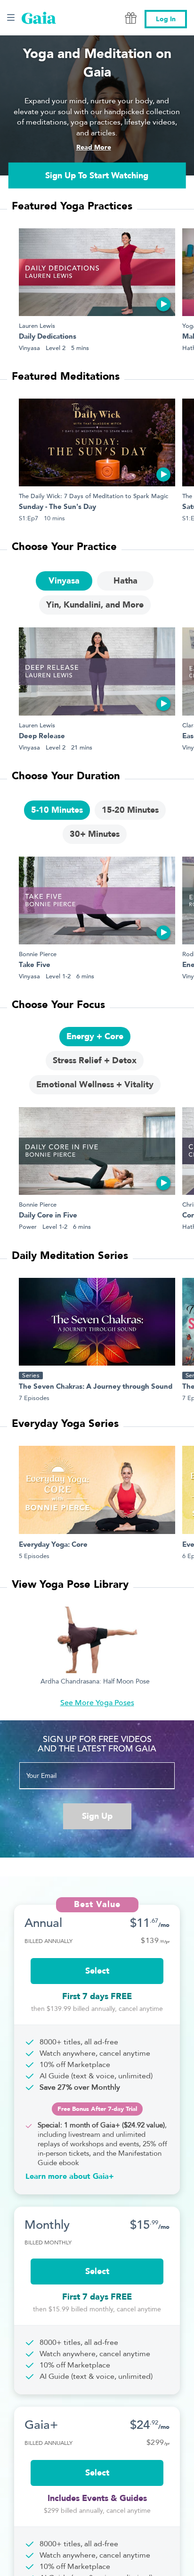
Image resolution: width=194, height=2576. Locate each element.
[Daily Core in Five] (97, 1151)
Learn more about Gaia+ (70, 2176)
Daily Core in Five (48, 1216)
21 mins (82, 747)
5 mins (80, 348)
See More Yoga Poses (97, 1703)
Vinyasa (29, 348)
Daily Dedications (48, 337)
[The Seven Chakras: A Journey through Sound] (97, 1322)
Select (97, 1971)
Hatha (125, 581)
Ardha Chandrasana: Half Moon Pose (95, 1682)
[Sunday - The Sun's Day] (97, 442)
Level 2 (56, 348)
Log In (166, 19)
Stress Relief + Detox (95, 1061)
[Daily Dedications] (97, 272)
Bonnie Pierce (38, 954)
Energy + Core (95, 1037)
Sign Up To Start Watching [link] (97, 175)
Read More (94, 147)
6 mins (85, 976)
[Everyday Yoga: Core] (97, 1490)
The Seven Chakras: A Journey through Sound (96, 1387)
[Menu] (11, 17)
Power (28, 1227)
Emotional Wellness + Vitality (95, 1085)
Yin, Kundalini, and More (95, 605)
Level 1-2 (58, 976)
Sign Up (97, 1816)
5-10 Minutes (57, 810)
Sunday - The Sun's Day (57, 507)
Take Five (35, 965)
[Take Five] (97, 900)
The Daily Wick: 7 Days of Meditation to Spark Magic (93, 496)
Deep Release (42, 737)
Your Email (41, 1776)
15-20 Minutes (130, 810)
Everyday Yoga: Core (53, 1545)
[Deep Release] (97, 671)
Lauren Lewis (37, 326)
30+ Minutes (95, 834)
